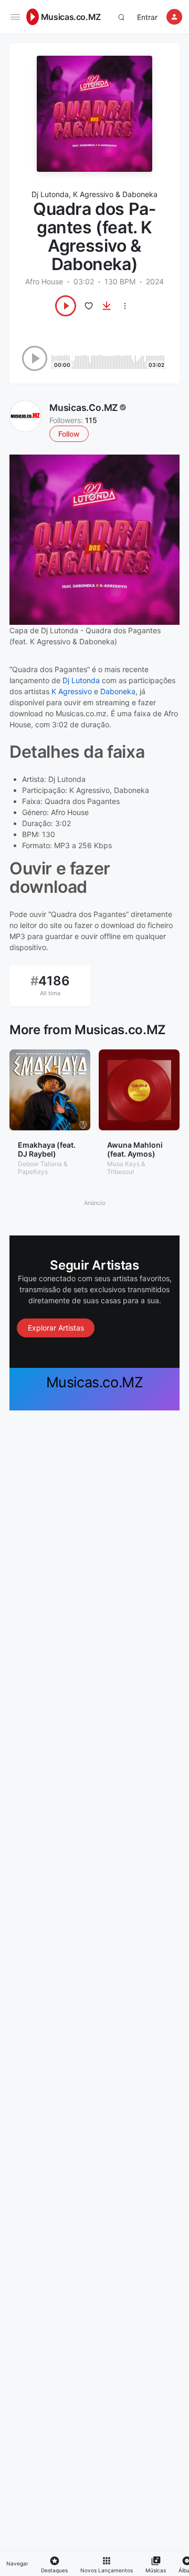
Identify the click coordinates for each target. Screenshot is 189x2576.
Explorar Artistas (56, 1328)
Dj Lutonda (50, 194)
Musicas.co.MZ (71, 17)
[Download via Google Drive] (107, 306)
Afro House (44, 281)
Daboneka (140, 194)
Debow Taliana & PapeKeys (43, 1167)
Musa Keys (123, 1164)
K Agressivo (93, 194)
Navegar (17, 2563)
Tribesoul (120, 1172)
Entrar (147, 17)
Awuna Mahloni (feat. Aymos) (135, 1149)
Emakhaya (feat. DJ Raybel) (47, 1149)
